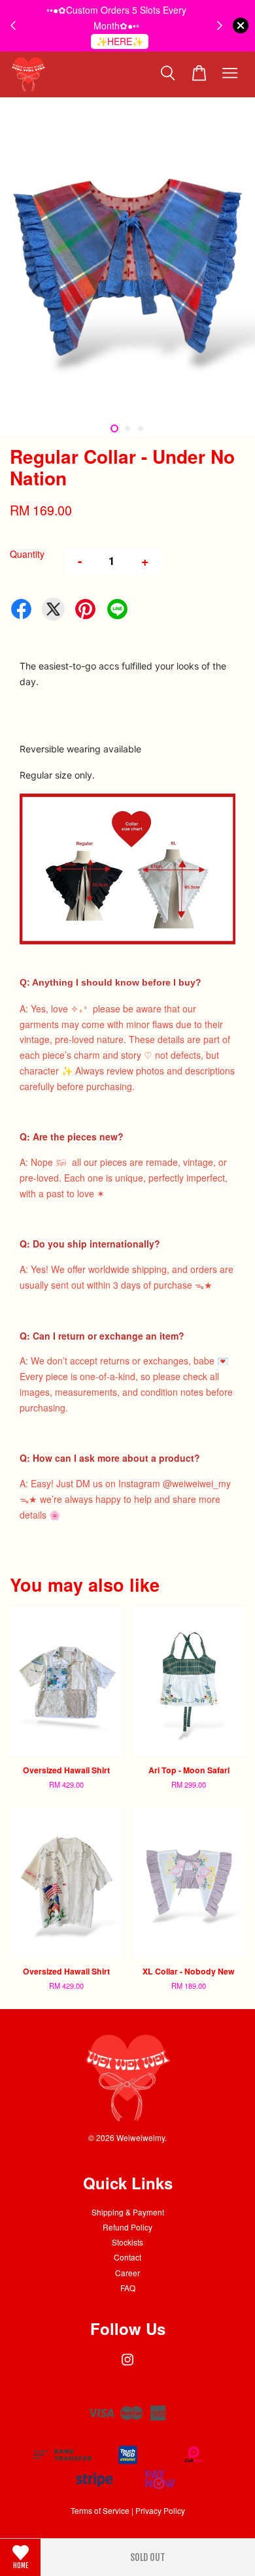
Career (127, 2273)
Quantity (27, 554)
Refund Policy (127, 2227)
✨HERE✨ (120, 41)
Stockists (127, 2242)
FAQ (128, 2288)
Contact (127, 2257)
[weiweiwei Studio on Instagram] (127, 2365)
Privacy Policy (160, 2510)
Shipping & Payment (128, 2212)
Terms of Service (100, 2510)
